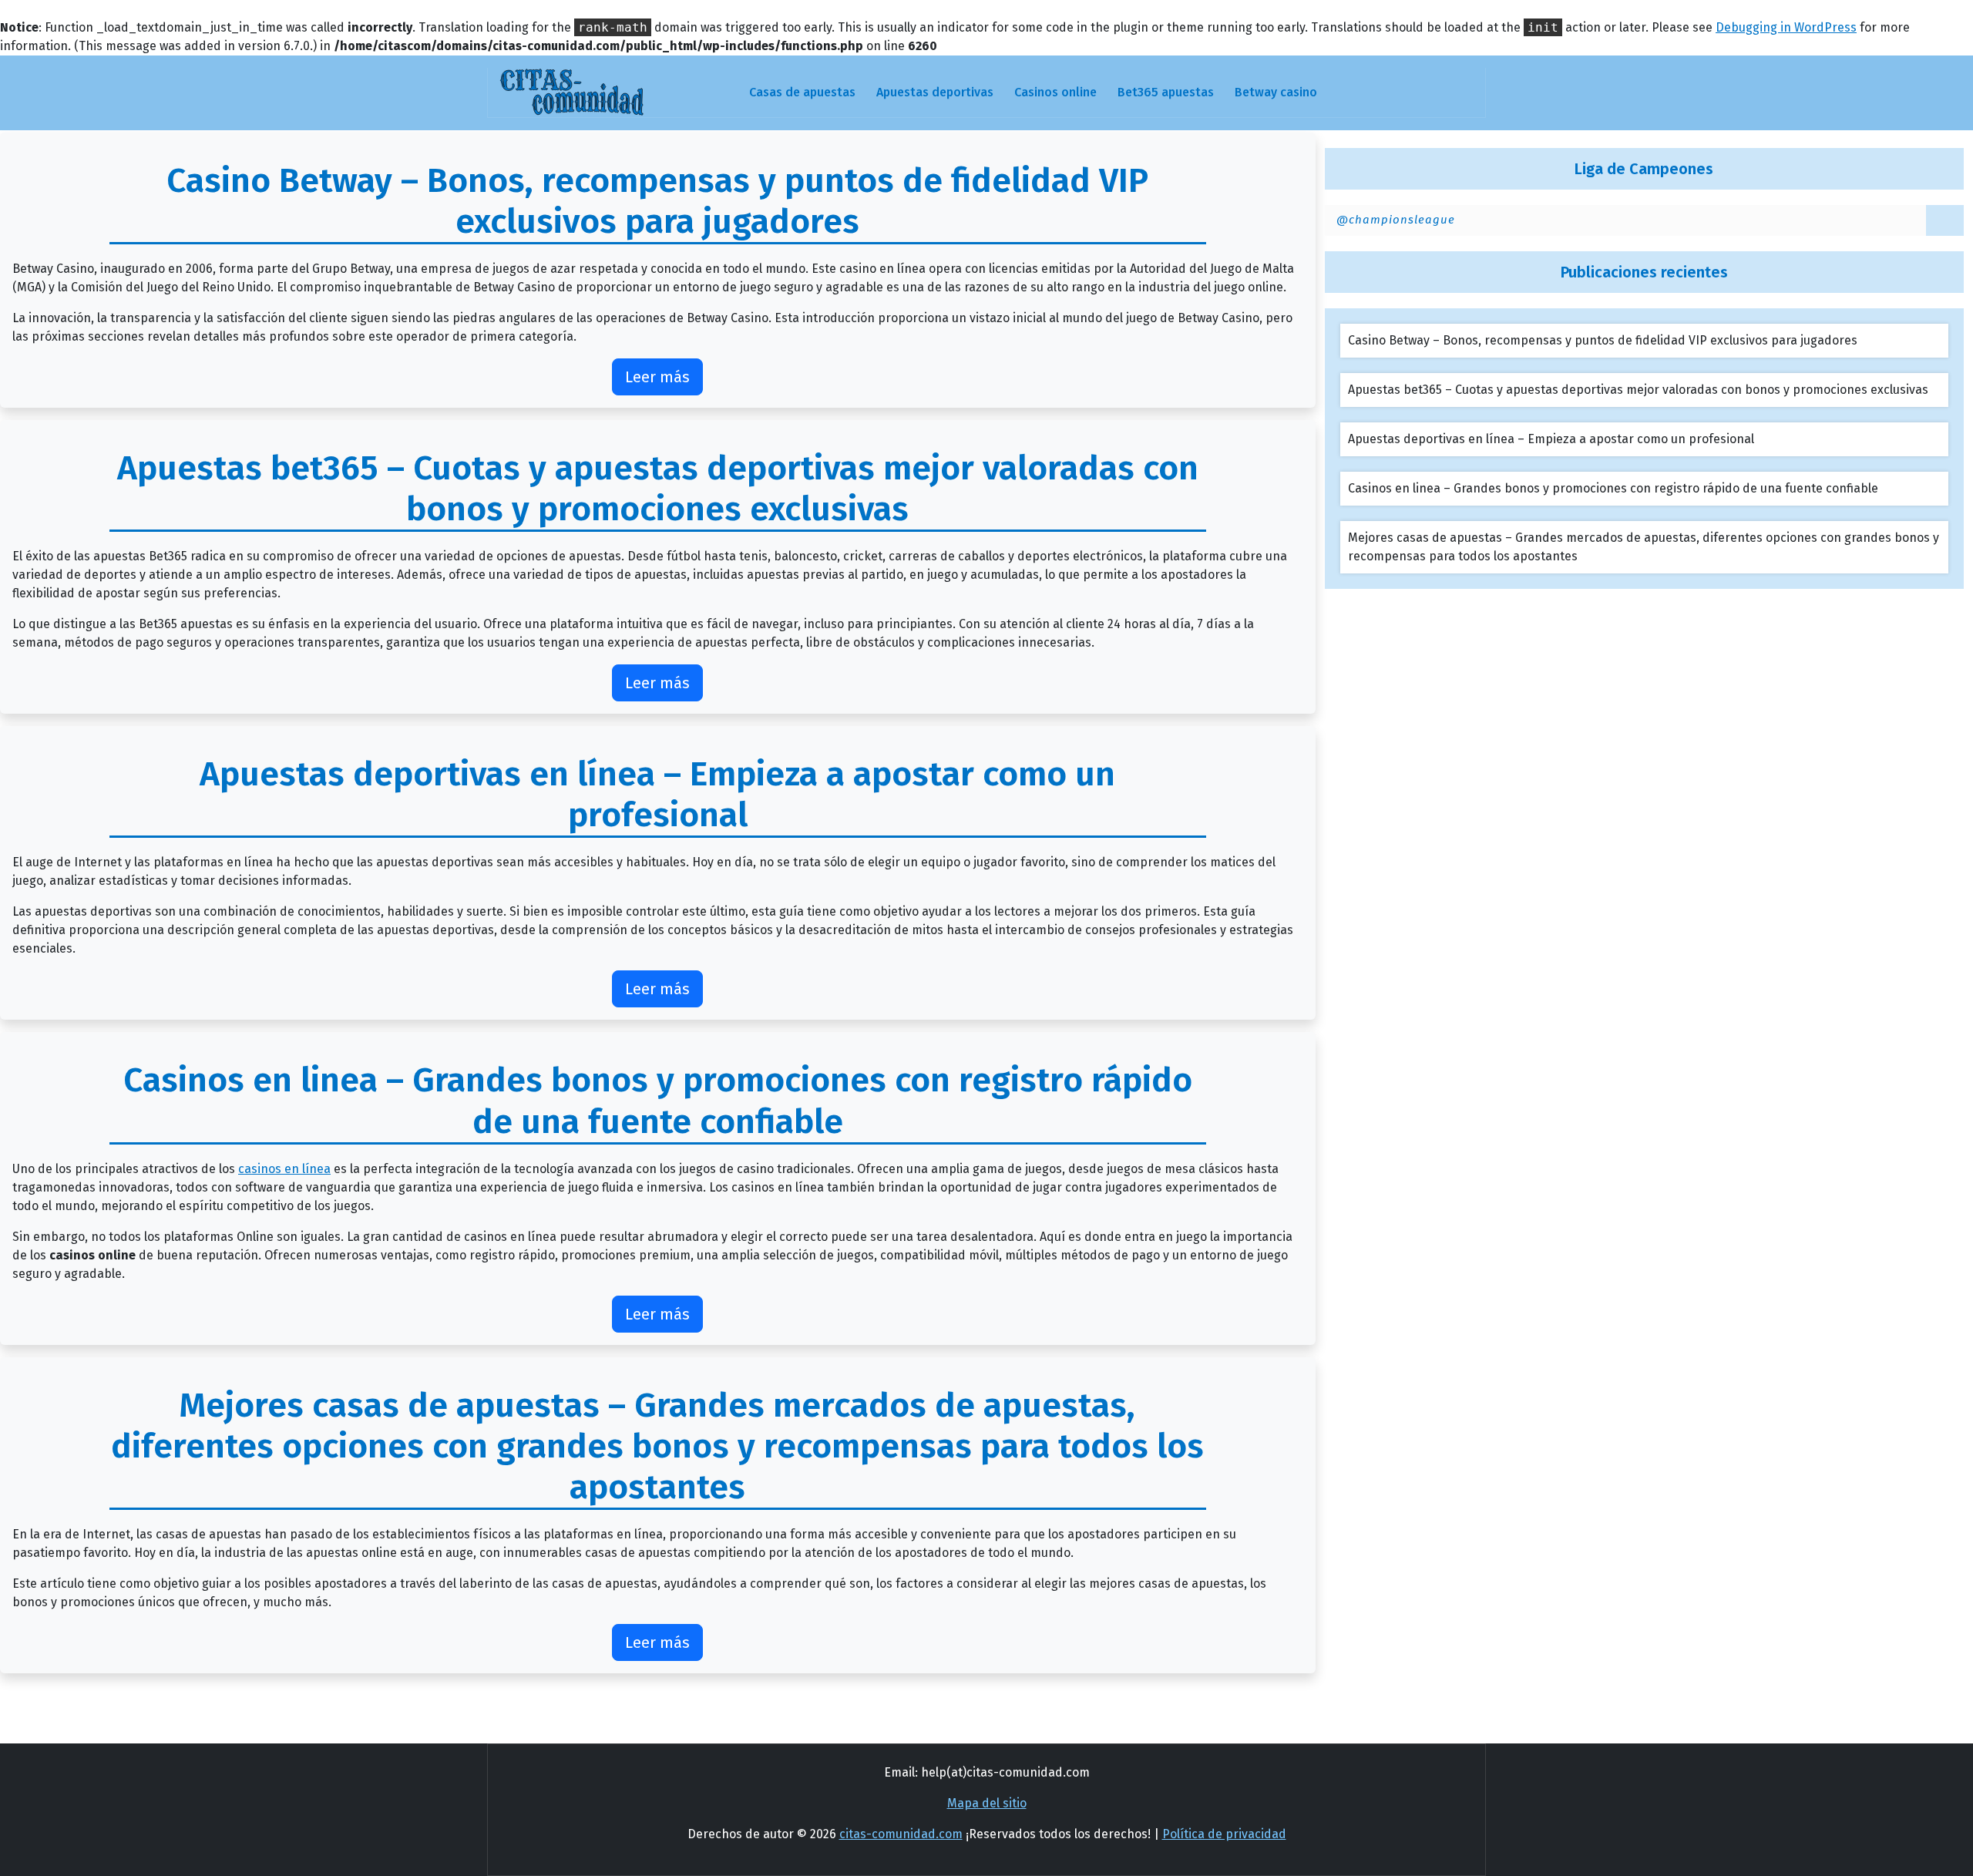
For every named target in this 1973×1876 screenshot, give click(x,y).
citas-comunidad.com (901, 1834)
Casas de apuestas (802, 92)
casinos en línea (284, 1169)
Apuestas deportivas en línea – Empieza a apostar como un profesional (1551, 439)
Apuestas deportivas (935, 92)
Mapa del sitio (987, 1803)
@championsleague (1396, 220)
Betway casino (1276, 92)
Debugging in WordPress (1786, 27)
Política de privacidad (1224, 1834)
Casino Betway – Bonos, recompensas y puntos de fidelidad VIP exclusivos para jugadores (1603, 340)
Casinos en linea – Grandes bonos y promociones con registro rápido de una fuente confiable (1613, 488)
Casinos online (1055, 92)
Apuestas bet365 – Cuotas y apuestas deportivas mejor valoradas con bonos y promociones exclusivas (1638, 390)
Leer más (657, 377)
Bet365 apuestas (1166, 92)
